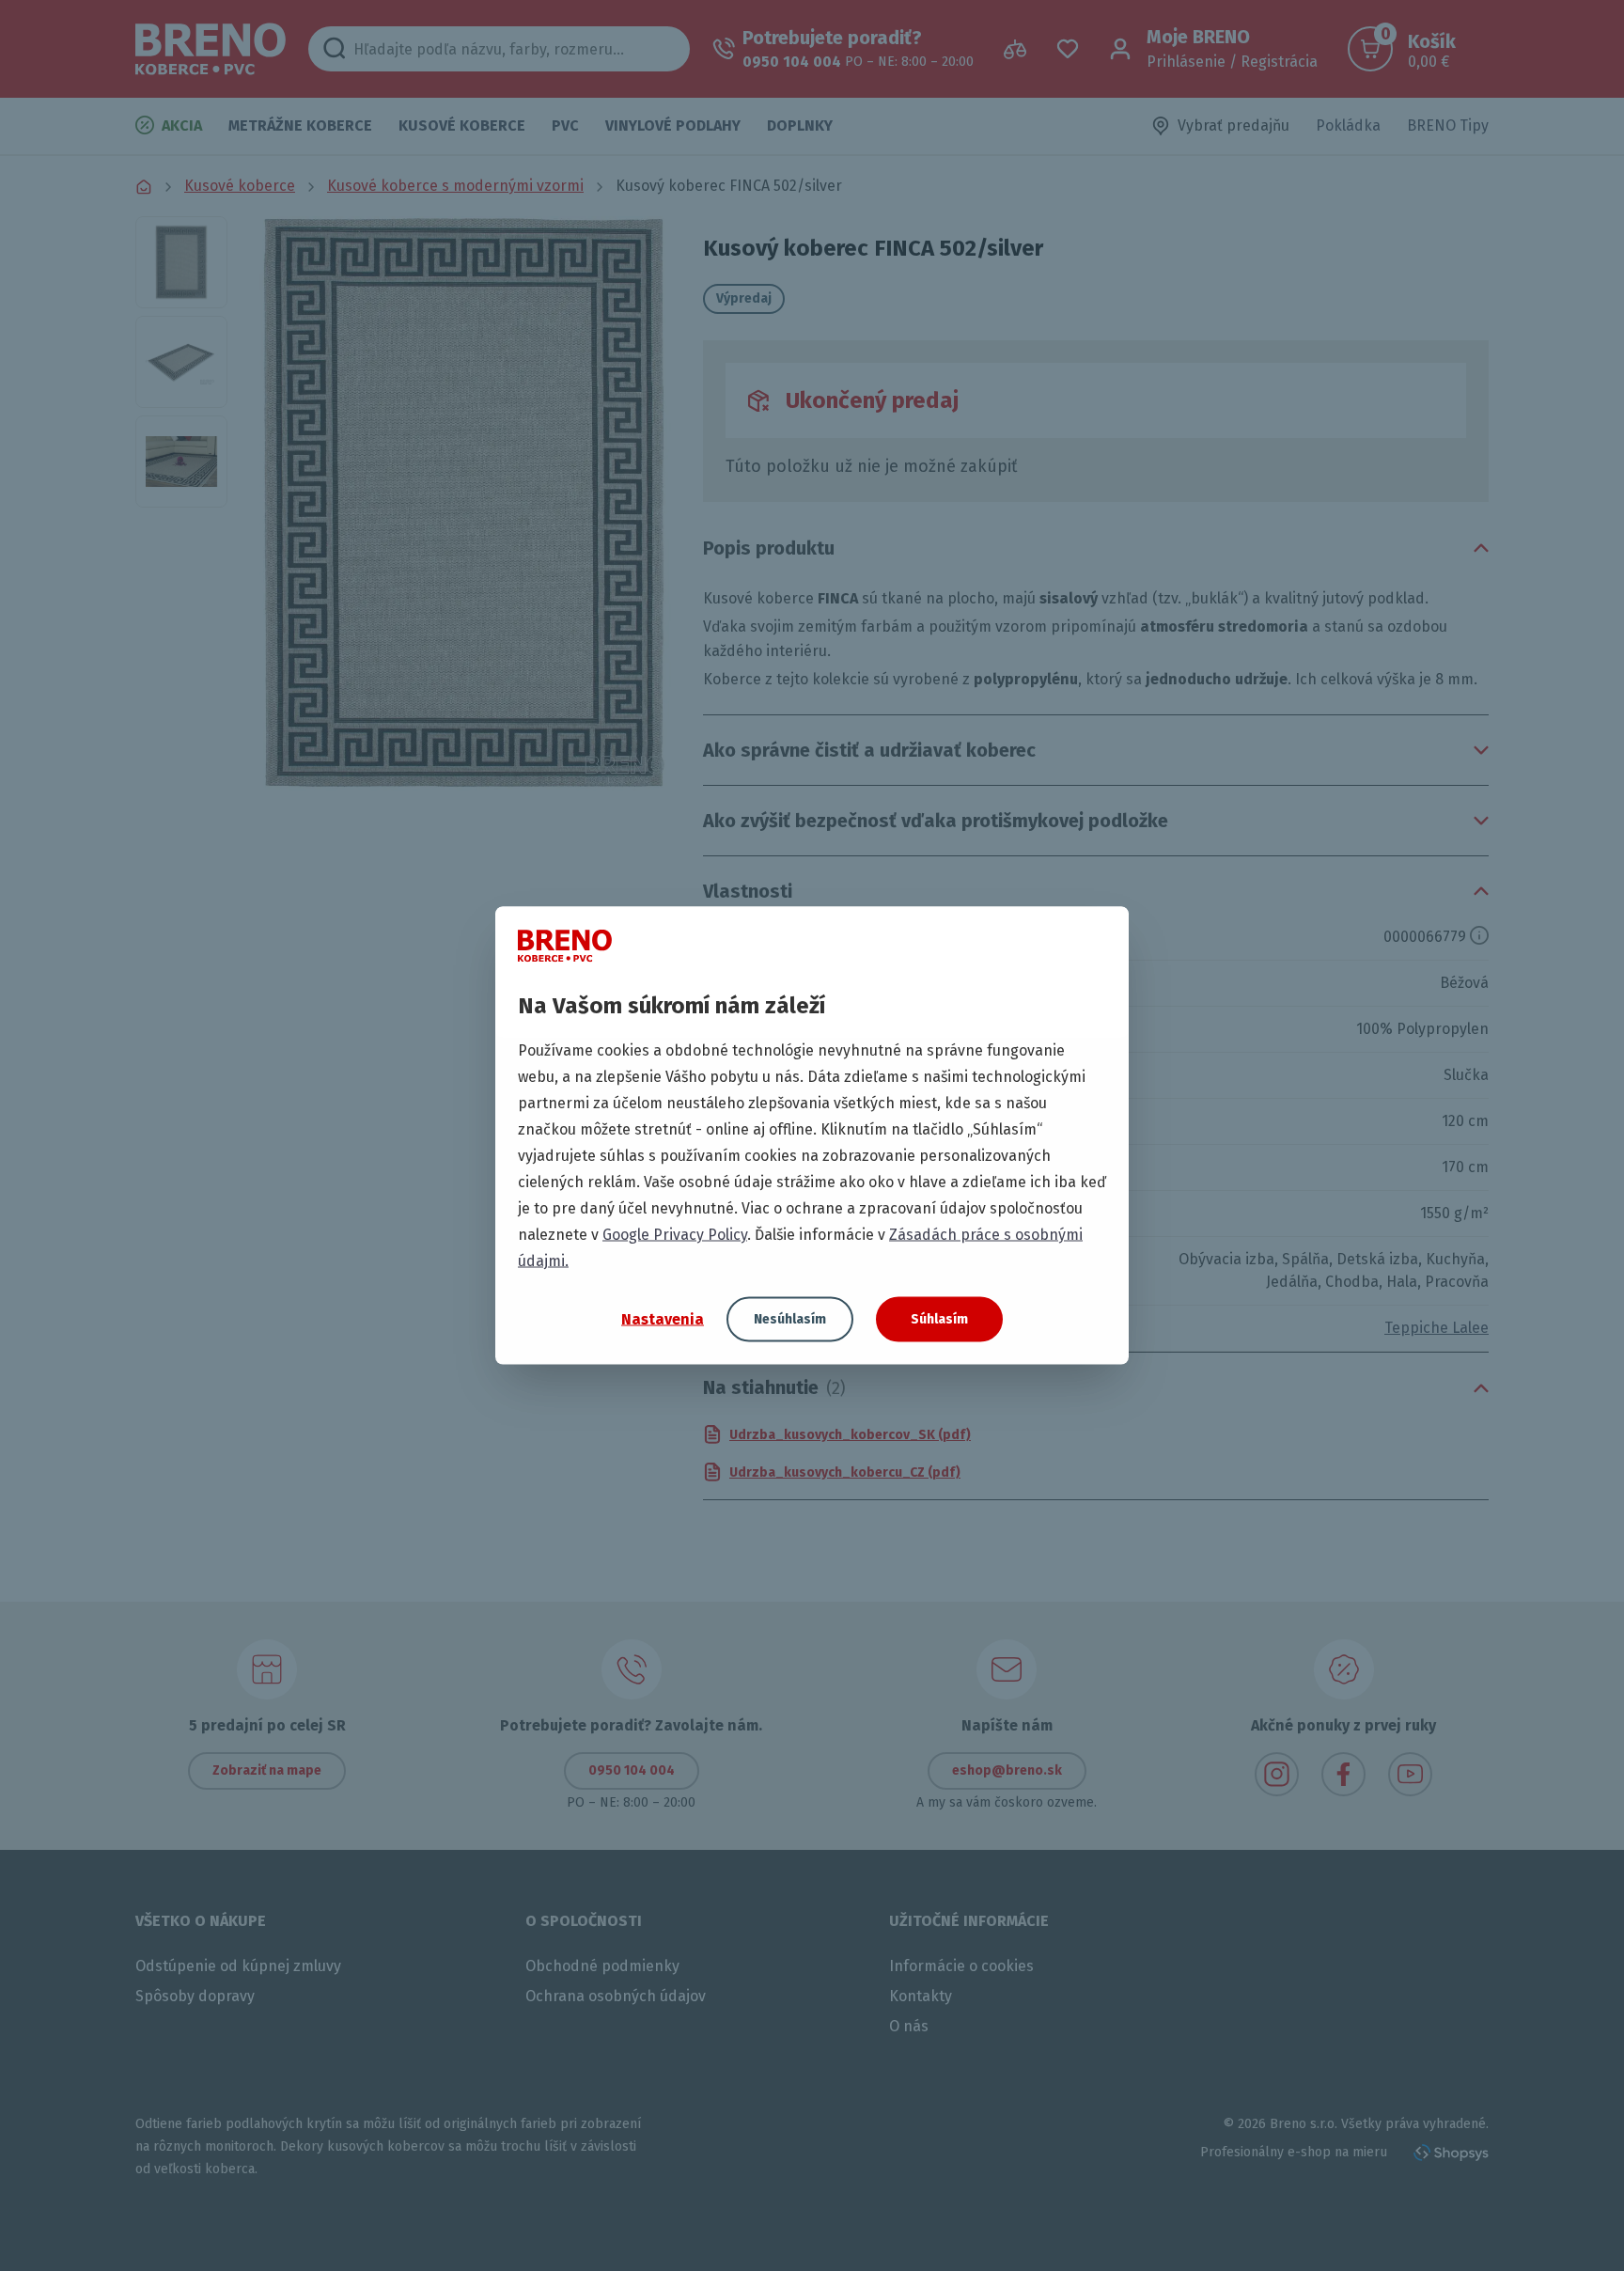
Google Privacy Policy (675, 1235)
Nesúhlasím (790, 1319)
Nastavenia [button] (663, 1318)
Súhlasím (939, 1319)
